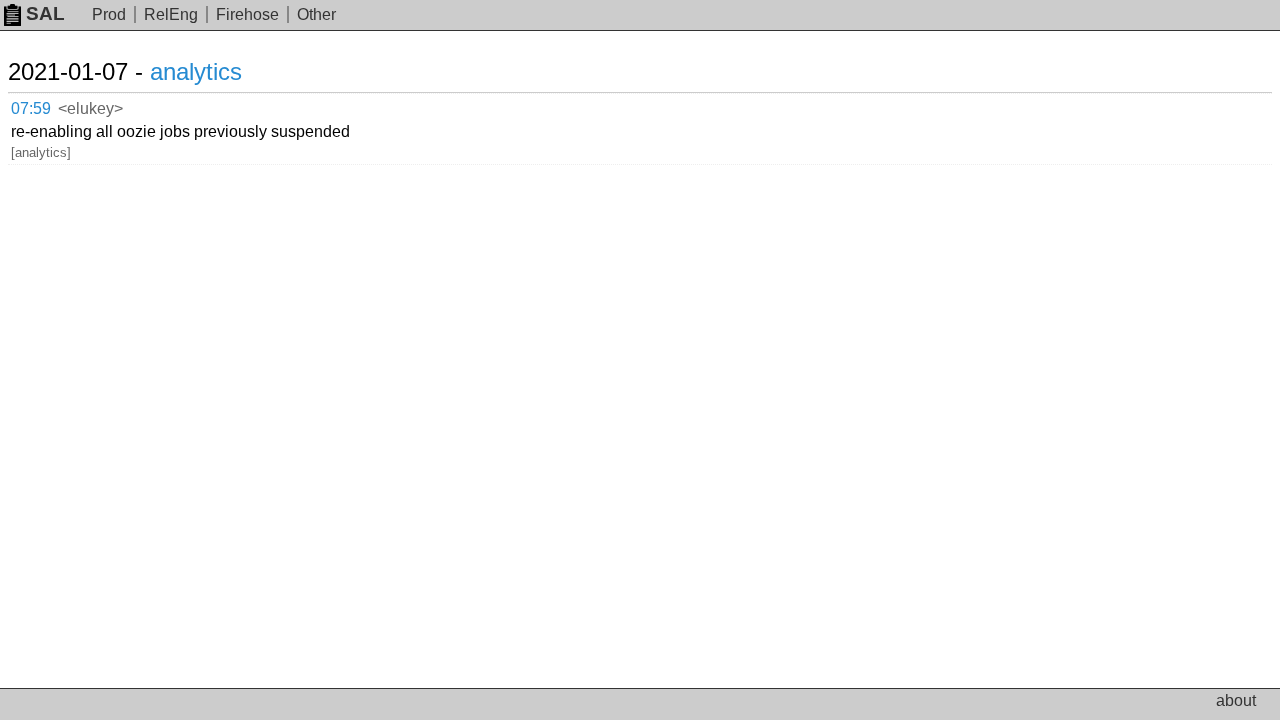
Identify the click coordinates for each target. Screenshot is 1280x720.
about (1236, 700)
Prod (109, 14)
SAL (45, 13)
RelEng (171, 14)
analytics (196, 71)
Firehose (247, 14)
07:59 (31, 108)
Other (316, 14)
